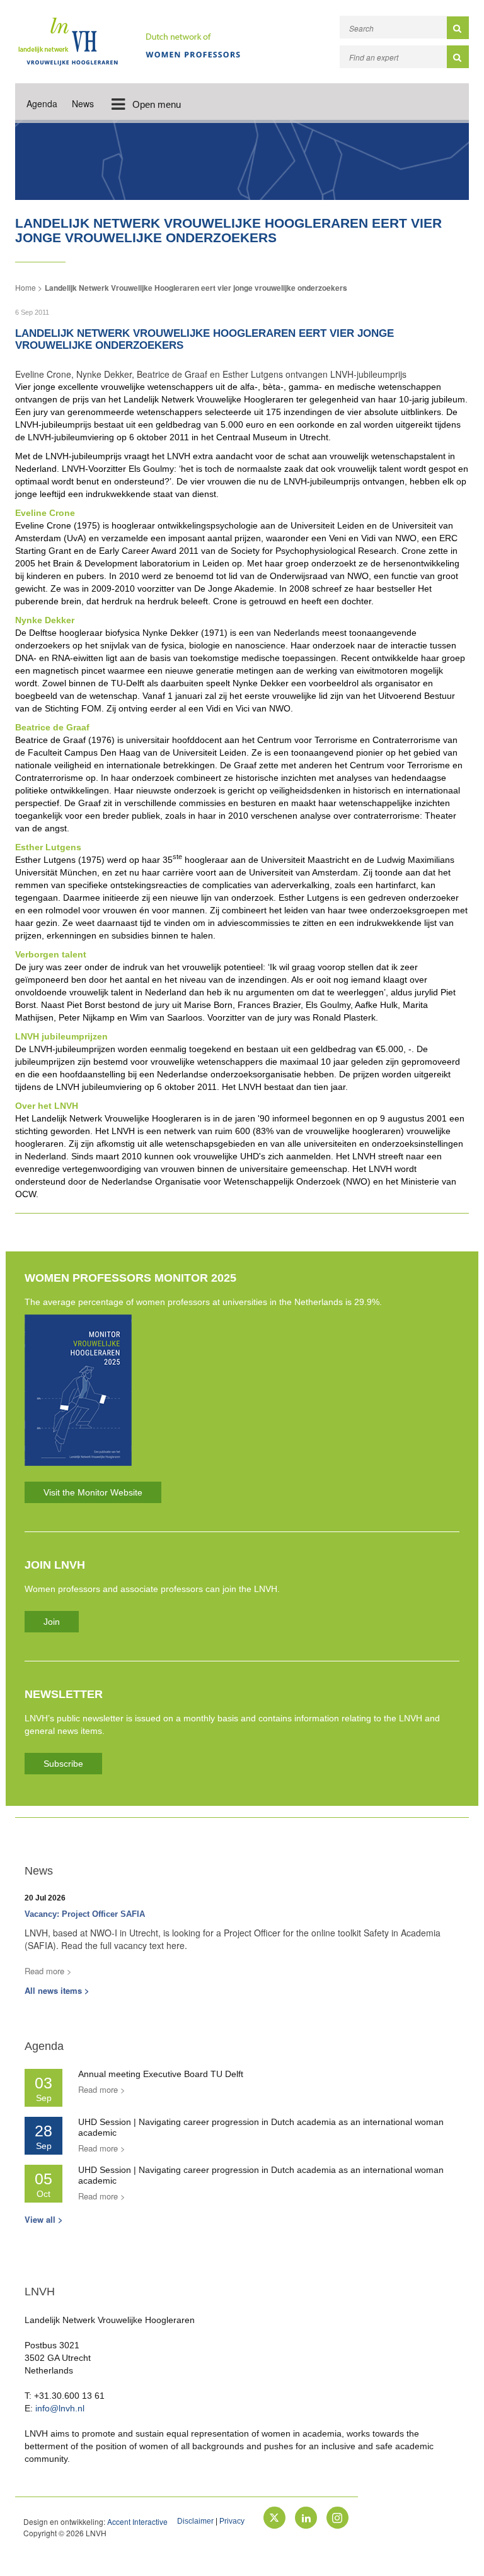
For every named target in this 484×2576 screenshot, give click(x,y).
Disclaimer (195, 2521)
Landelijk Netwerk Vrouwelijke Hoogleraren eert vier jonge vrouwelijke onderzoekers (196, 288)
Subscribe (63, 1764)
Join (52, 1622)
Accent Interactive (137, 2521)
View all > (44, 2219)
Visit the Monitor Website (93, 1492)
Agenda (42, 103)
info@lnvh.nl (60, 2408)
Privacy (232, 2521)
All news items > (57, 1990)
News (83, 103)
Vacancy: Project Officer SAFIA (85, 1914)
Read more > (48, 1971)
